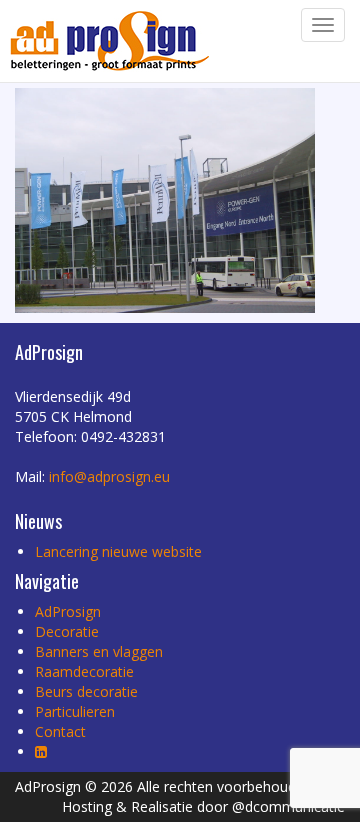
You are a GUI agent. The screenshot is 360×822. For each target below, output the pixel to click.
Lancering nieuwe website (118, 551)
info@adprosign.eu (109, 476)
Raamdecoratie (84, 671)
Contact (60, 731)
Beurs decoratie (86, 691)
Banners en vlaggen (99, 651)
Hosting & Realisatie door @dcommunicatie (203, 806)
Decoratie (67, 631)
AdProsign (68, 611)
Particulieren (75, 711)
